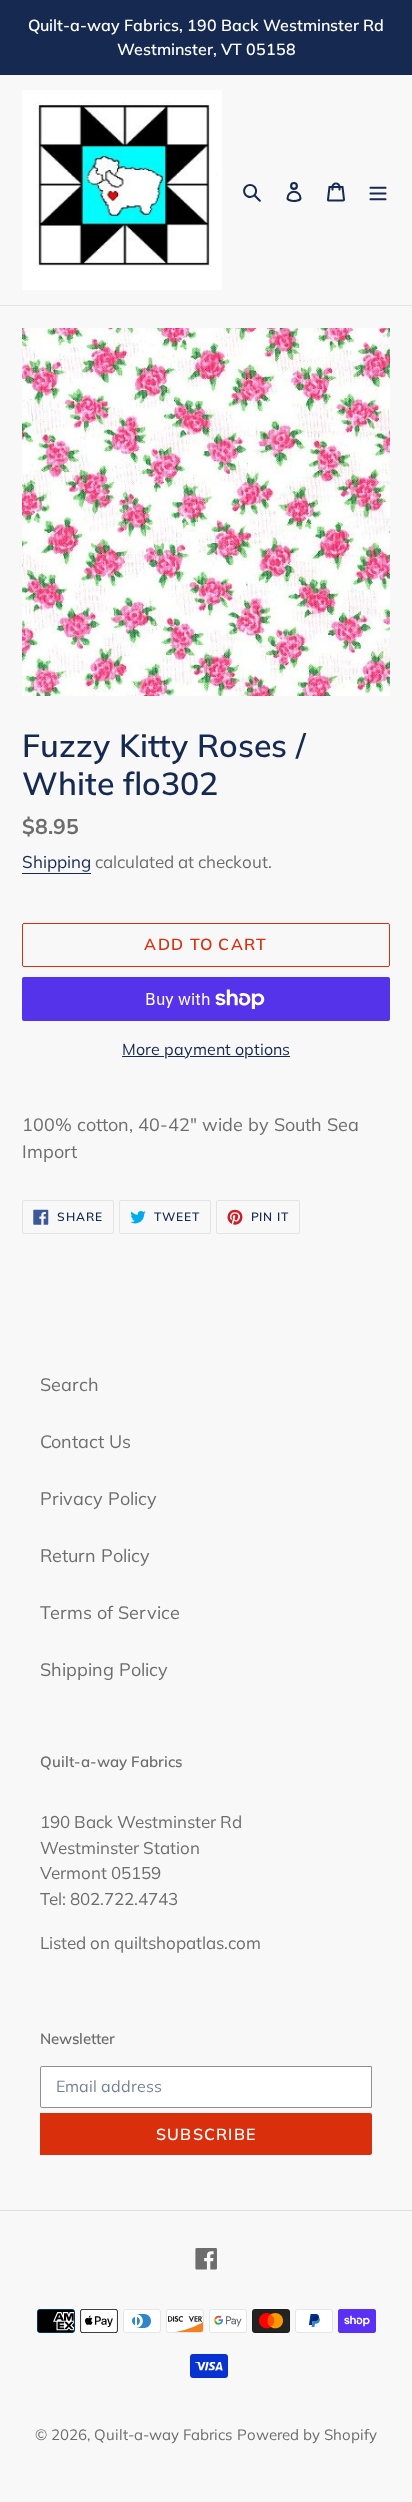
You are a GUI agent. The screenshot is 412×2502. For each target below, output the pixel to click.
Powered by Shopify (307, 2434)
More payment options (206, 1049)
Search (69, 1384)
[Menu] (378, 190)
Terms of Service (110, 1612)
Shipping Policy (104, 1669)
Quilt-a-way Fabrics (163, 2434)
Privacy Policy (98, 1498)
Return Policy (95, 1555)
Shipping (56, 861)
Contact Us (85, 1441)
